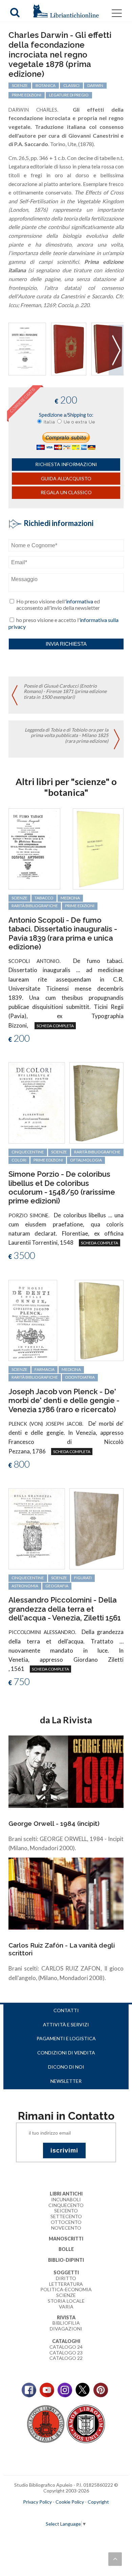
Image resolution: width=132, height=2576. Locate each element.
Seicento (66, 2211)
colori (19, 1160)
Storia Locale (66, 2301)
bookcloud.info (79, 2513)
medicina (70, 898)
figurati (83, 1578)
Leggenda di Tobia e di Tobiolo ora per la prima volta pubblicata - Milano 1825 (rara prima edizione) (67, 735)
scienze (20, 85)
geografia (57, 1586)
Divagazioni (66, 2329)
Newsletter (66, 2081)
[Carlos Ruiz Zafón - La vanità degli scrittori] (66, 1893)
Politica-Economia (66, 2289)
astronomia (25, 1586)
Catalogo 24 (66, 2347)
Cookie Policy (70, 2502)
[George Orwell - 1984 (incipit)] (66, 1771)
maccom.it (46, 2513)
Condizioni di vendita (66, 2053)
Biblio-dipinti (66, 2260)
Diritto (66, 2278)
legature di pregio (69, 95)
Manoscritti (66, 2239)
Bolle (66, 2249)
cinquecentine (28, 1152)
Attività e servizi (66, 2025)
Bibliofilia (66, 2323)
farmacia (45, 1369)
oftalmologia (86, 1160)
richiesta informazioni (66, 464)
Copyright (98, 2502)
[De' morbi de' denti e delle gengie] (33, 1320)
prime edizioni (27, 95)
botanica (46, 85)
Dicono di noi (66, 2067)
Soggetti (66, 2272)
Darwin (95, 85)
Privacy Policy (37, 2502)
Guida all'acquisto (66, 478)
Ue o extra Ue (79, 422)
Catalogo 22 (66, 2358)
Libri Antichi (66, 2194)
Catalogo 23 (66, 2353)
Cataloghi (66, 2341)
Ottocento (66, 2222)
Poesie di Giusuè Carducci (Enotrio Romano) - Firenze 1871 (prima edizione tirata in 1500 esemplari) (65, 692)
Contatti (66, 2010)
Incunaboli (66, 2199)
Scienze (66, 2295)
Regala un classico (66, 492)
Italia (49, 422)
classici (71, 85)
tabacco (44, 898)
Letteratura (66, 2284)
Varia (66, 2307)
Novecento (66, 2228)
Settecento (66, 2216)
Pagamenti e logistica (66, 2038)
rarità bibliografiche (35, 906)
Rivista (66, 2317)
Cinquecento (66, 2205)
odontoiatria (80, 1377)
